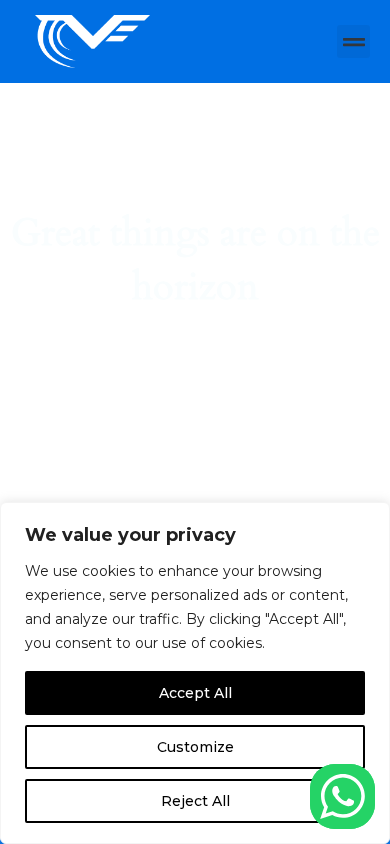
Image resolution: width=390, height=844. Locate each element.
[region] (195, 673)
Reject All (195, 801)
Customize (195, 747)
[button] (353, 41)
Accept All (195, 693)
